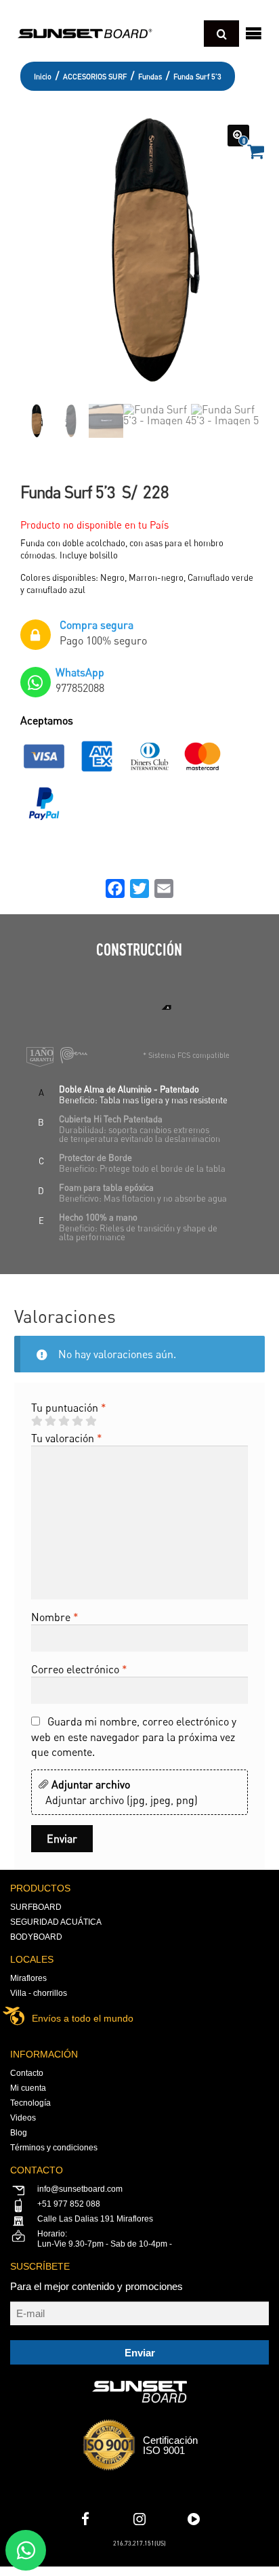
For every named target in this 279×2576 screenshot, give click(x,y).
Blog (19, 2133)
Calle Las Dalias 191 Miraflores (95, 2219)
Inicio (43, 77)
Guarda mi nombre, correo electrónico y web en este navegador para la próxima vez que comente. (133, 1737)
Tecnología (30, 2103)
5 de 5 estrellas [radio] (91, 1421)
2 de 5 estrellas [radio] (50, 1421)
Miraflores (28, 1978)
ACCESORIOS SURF (95, 77)
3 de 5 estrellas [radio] (64, 1421)
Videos (23, 2118)
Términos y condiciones (54, 2148)
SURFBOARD (36, 1907)
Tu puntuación (69, 1408)
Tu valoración (67, 1438)
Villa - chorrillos (39, 1993)
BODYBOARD (36, 1937)
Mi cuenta (28, 2088)
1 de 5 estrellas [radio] (37, 1421)
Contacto (27, 2073)
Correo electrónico (79, 1669)
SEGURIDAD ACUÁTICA (56, 1922)
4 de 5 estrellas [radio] (77, 1421)
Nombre (55, 1617)
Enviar (140, 2353)
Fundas (150, 77)
